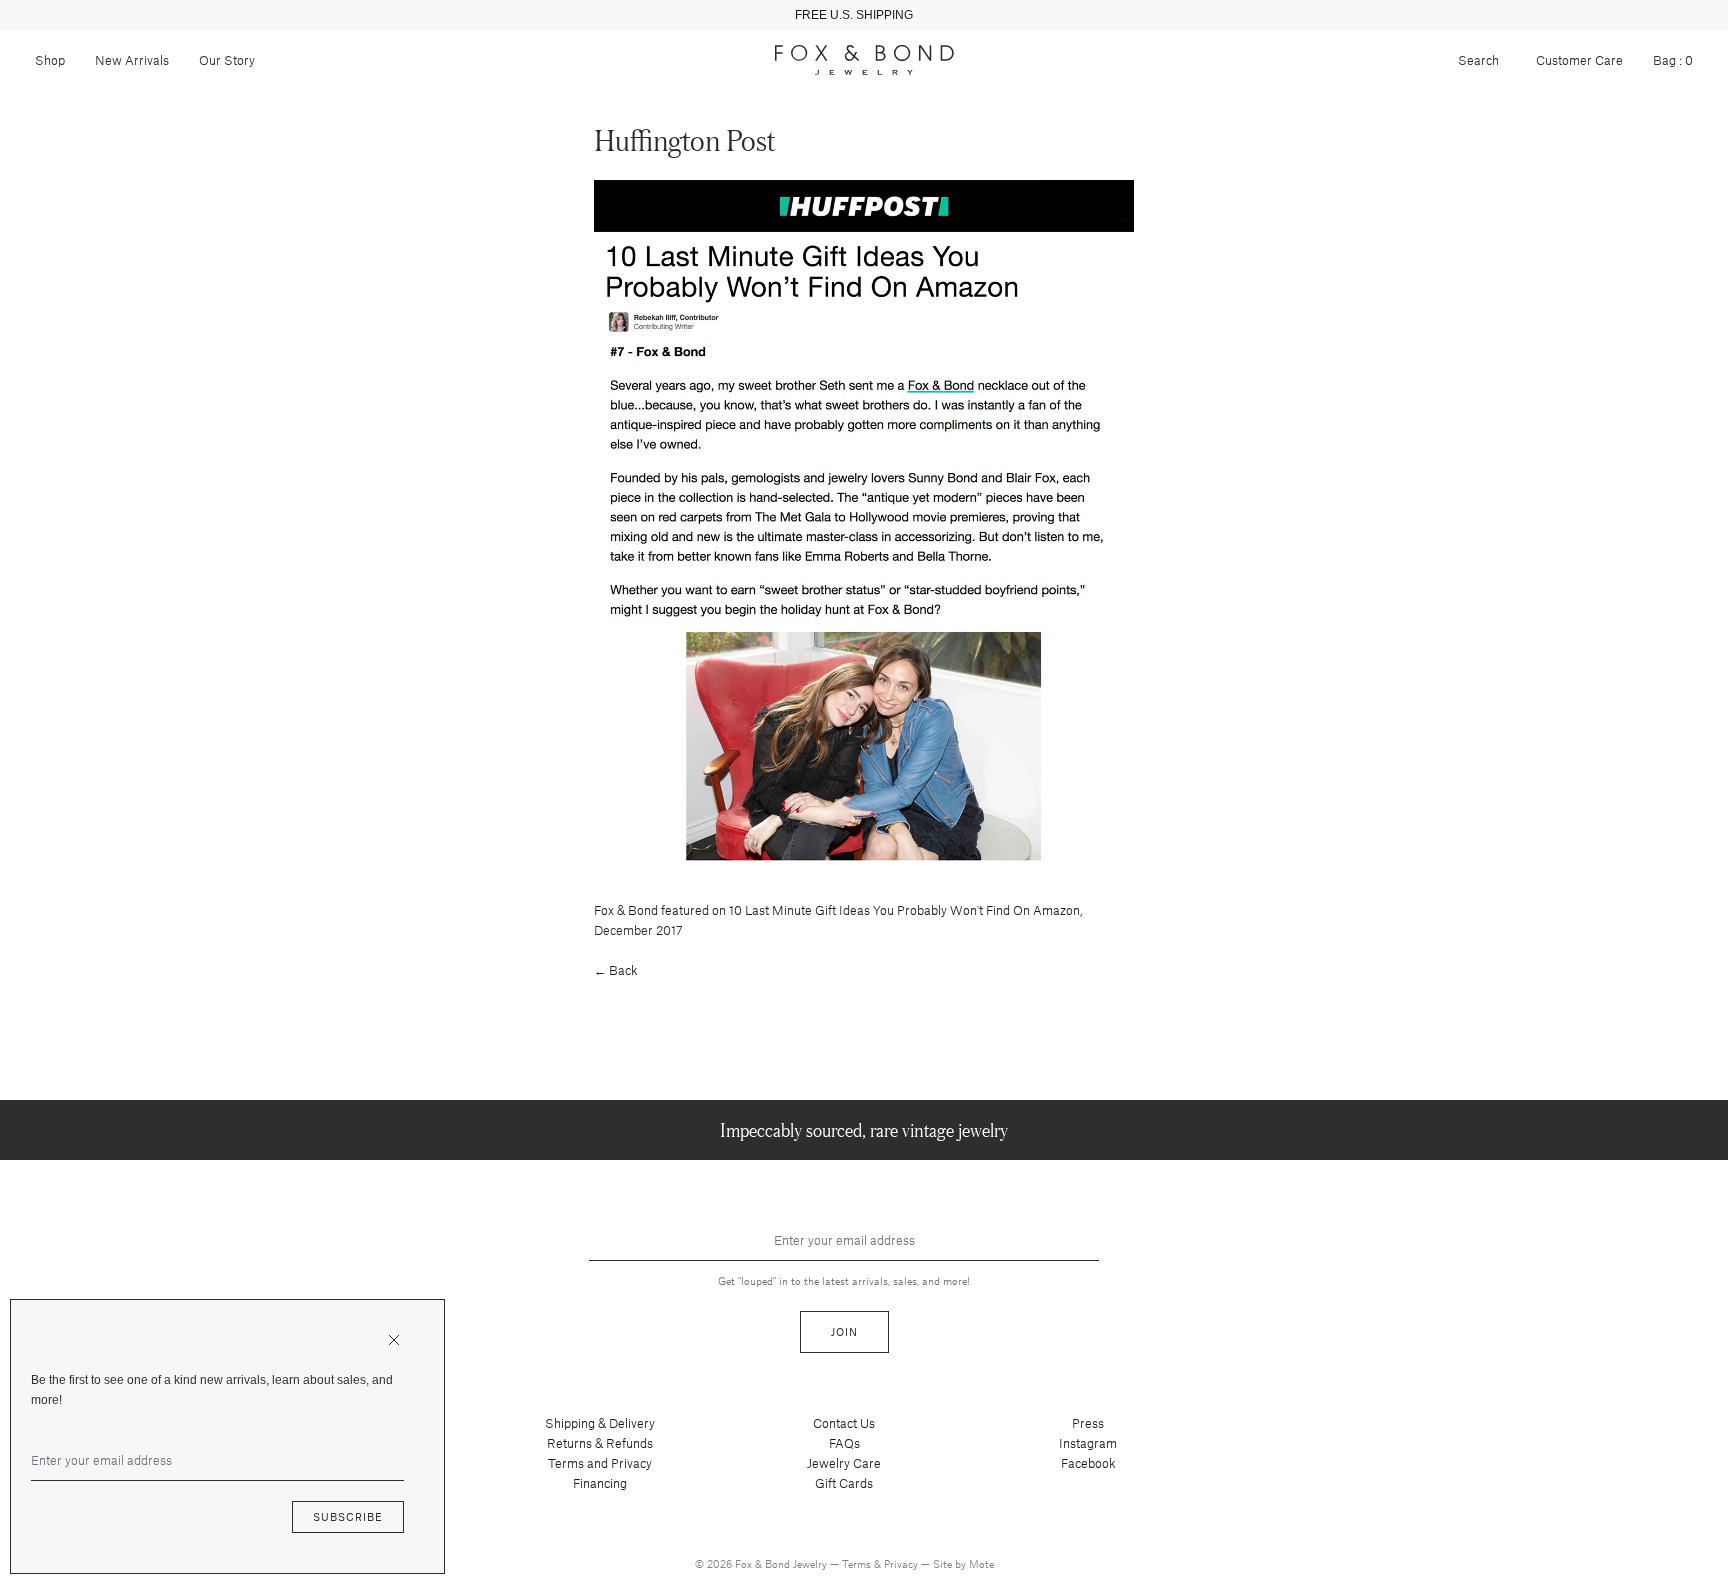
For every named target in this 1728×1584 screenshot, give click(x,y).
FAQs (844, 1443)
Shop (50, 60)
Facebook (1088, 1463)
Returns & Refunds (600, 1443)
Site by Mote (963, 1563)
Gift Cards (844, 1483)
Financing (600, 1483)
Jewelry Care (844, 1463)
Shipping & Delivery (600, 1423)
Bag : (1673, 60)
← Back (616, 970)
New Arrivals (132, 60)
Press (1088, 1423)
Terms (858, 1563)
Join (844, 1331)
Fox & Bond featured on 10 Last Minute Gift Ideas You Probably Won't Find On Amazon (837, 910)
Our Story (227, 60)
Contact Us (844, 1423)
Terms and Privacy (600, 1463)
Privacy (902, 1563)
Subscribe (348, 1516)
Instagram (1088, 1443)
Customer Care (1579, 60)
